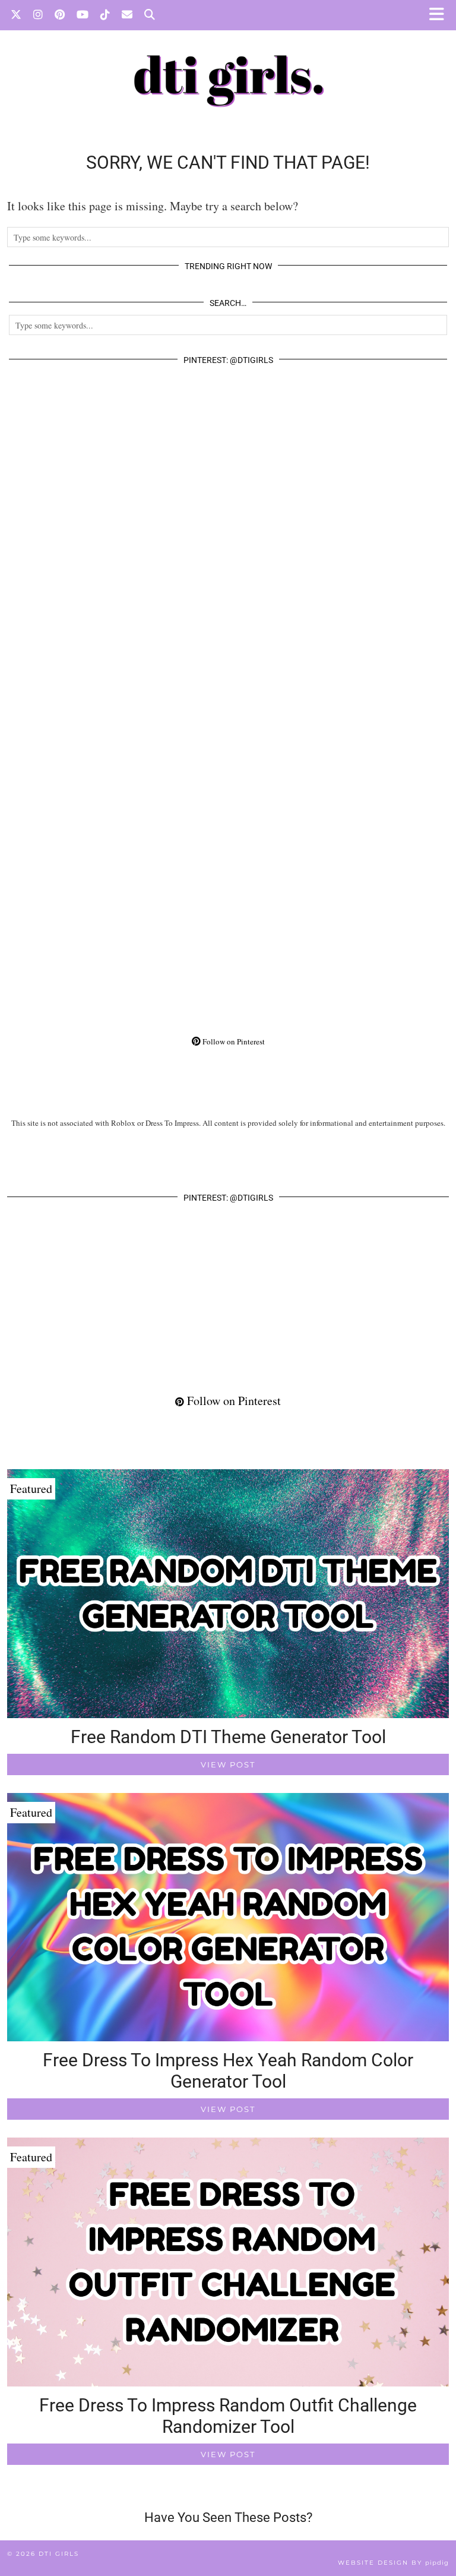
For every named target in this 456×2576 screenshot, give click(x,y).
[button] (440, 15)
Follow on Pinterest (233, 1041)
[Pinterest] (60, 15)
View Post (228, 1764)
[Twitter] (16, 15)
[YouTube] (83, 15)
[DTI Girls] (228, 62)
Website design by (393, 2563)
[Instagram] (38, 15)
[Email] (127, 15)
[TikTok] (105, 15)
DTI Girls (59, 2554)
